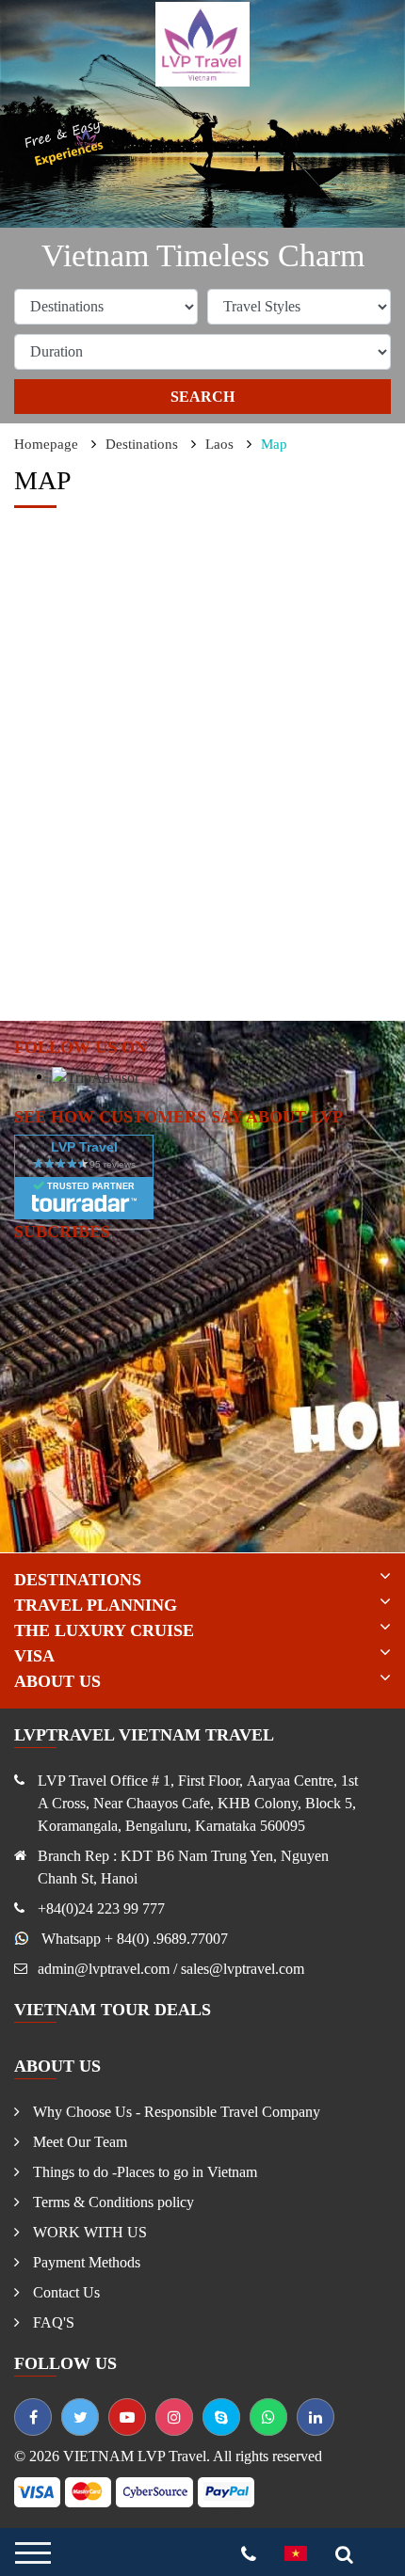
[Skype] (221, 2417)
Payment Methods (85, 2262)
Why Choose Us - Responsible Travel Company (175, 2112)
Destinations (142, 444)
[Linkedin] (316, 2417)
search (202, 397)
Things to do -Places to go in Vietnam (143, 2172)
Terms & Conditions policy (112, 2202)
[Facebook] (33, 2417)
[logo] (202, 43)
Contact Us (65, 2292)
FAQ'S (52, 2322)
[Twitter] (80, 2417)
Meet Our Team (78, 2142)
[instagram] (174, 2417)
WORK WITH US (88, 2232)
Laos (219, 444)
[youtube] (127, 2417)
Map (274, 444)
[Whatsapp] (268, 2417)
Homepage (46, 444)
